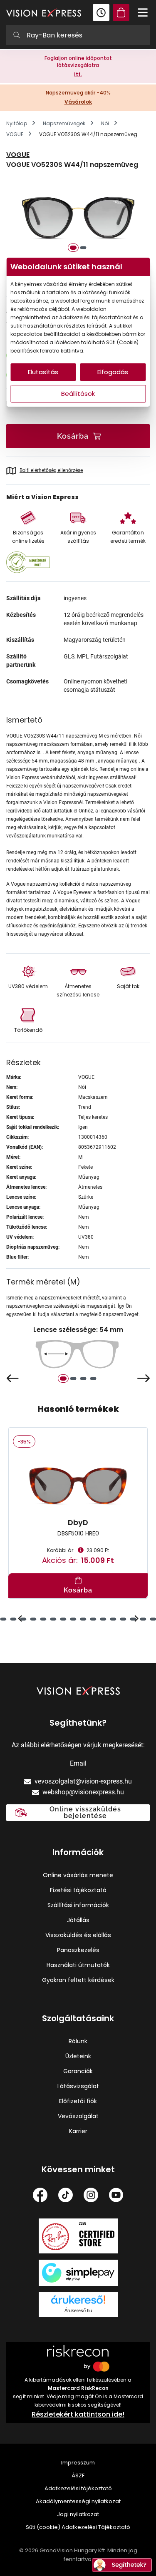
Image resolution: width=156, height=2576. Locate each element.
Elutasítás (43, 372)
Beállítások (78, 394)
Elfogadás (113, 372)
